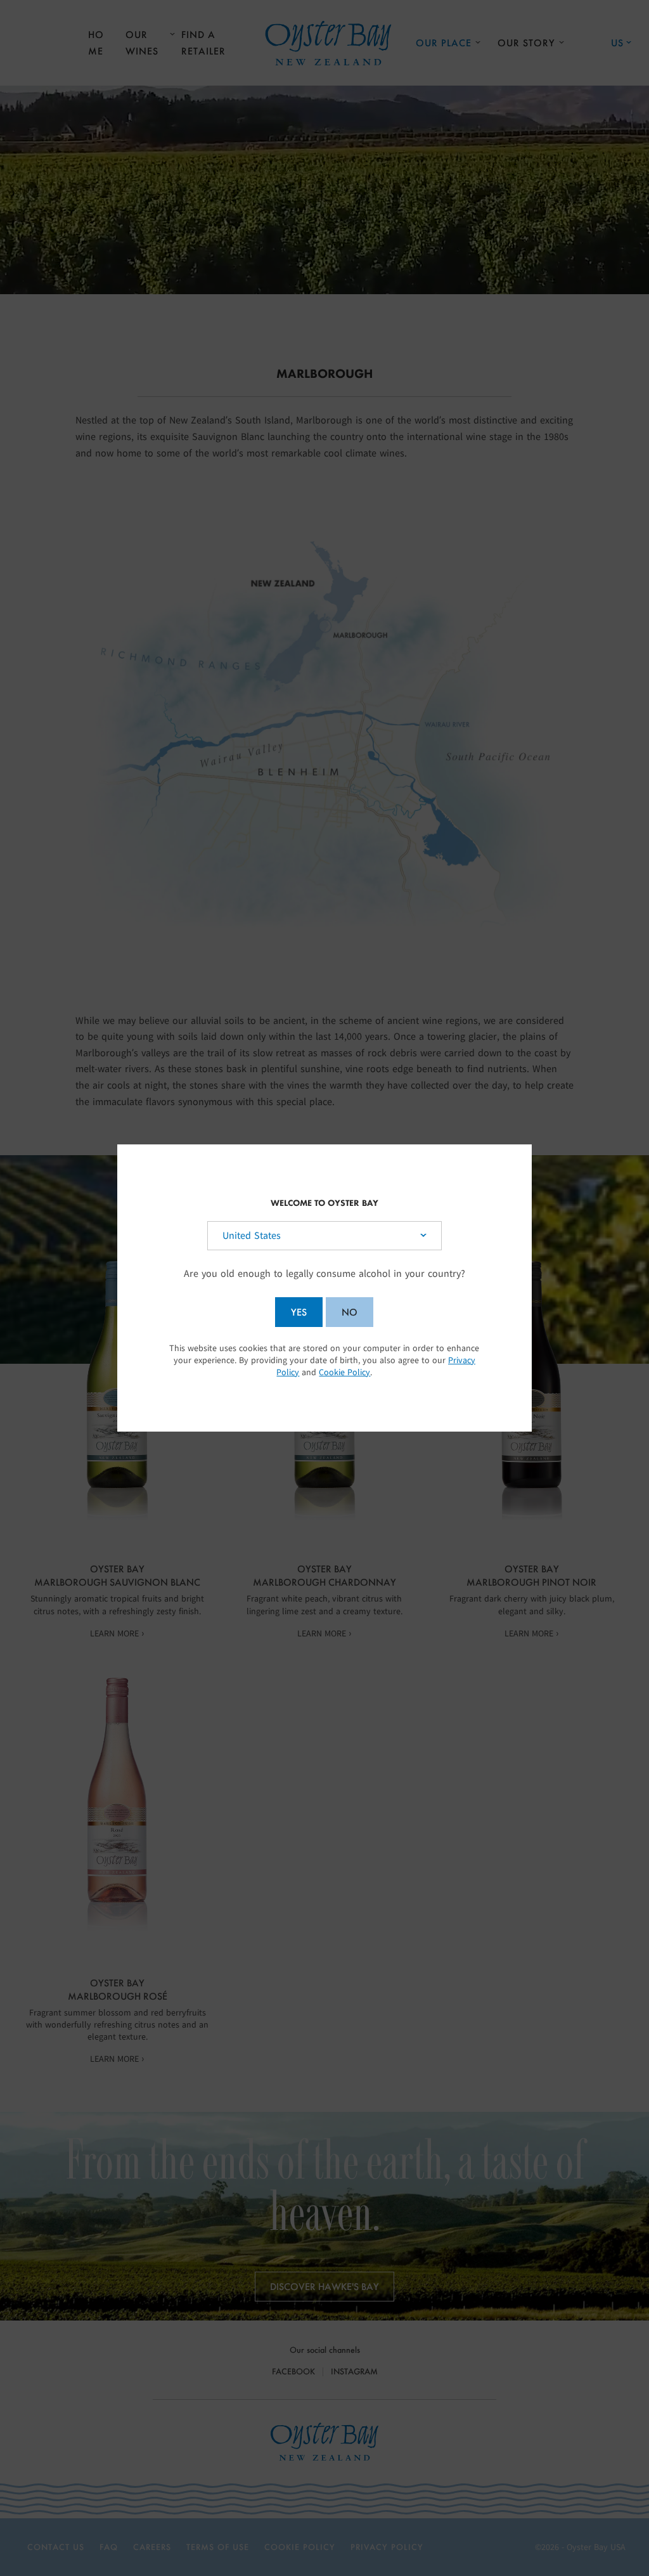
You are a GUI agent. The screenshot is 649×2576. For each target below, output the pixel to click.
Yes (299, 1312)
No (350, 1312)
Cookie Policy (344, 1372)
